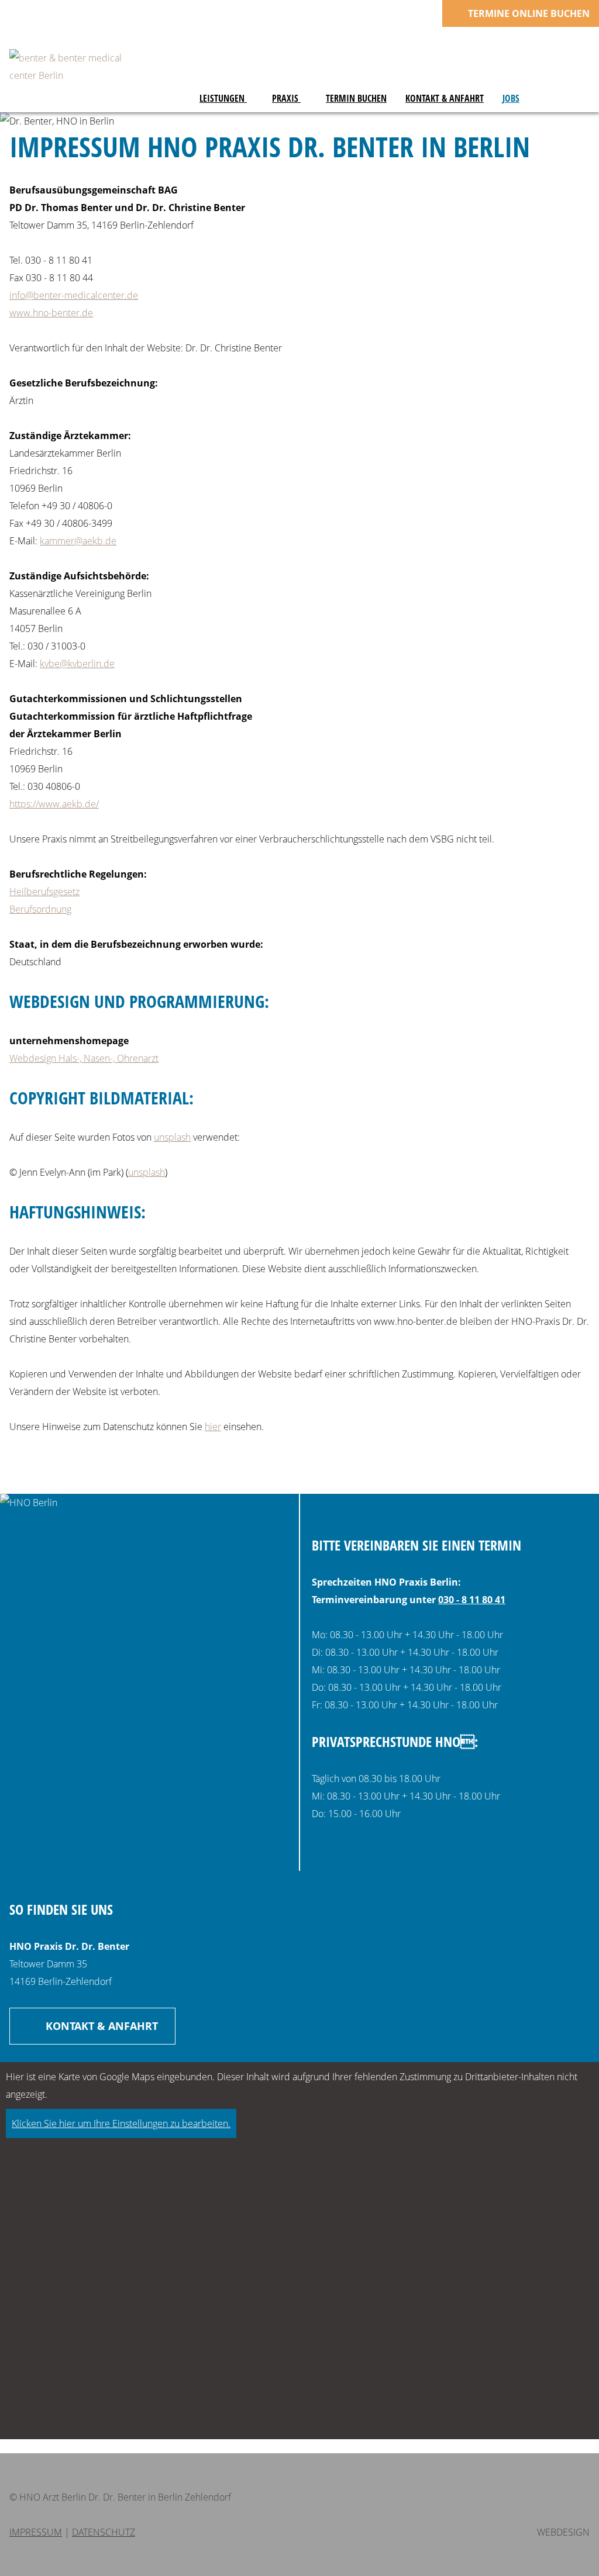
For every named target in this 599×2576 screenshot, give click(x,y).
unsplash (172, 1137)
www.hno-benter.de (51, 313)
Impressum (36, 2532)
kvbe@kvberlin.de (77, 664)
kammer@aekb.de (78, 541)
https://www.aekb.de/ (54, 804)
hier (213, 1427)
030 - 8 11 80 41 (472, 1600)
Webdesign (563, 2532)
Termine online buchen (528, 13)
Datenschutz (104, 2532)
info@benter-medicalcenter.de (74, 295)
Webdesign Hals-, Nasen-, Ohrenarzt (84, 1058)
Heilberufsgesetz (44, 892)
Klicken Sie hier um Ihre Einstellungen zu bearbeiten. (121, 2123)
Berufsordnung (40, 909)
